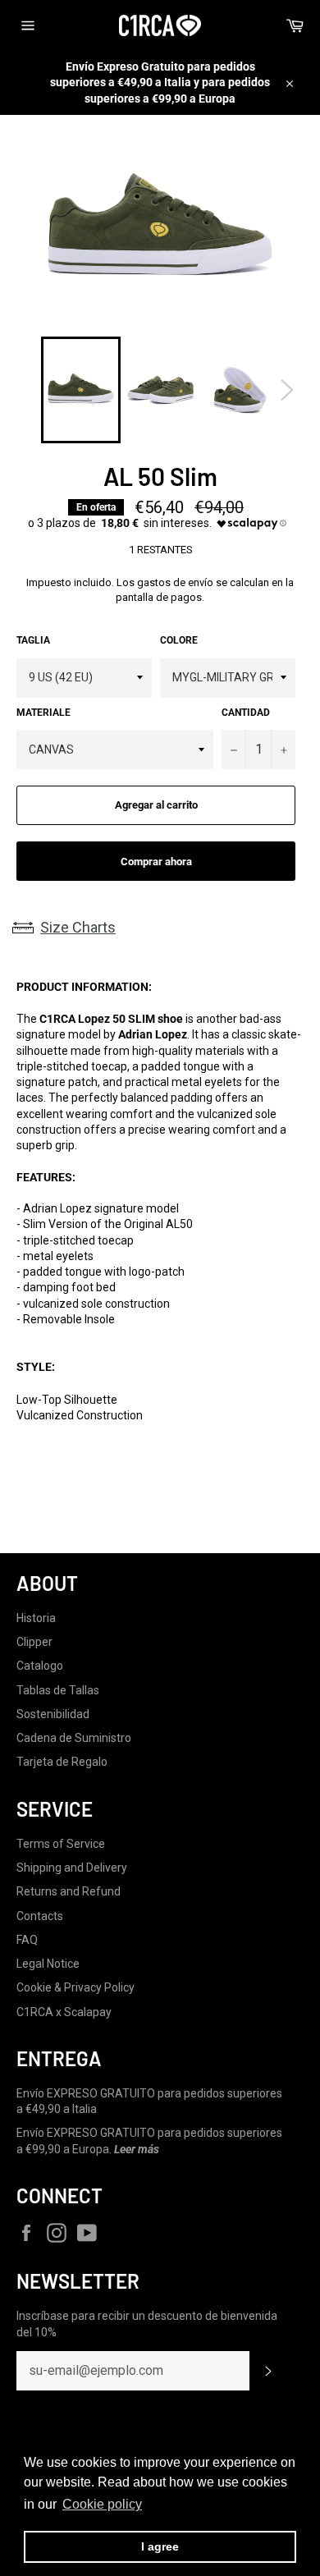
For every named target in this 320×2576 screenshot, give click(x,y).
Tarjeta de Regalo (62, 1762)
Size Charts (78, 927)
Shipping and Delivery (72, 1868)
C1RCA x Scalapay (64, 2012)
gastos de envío (175, 582)
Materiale (43, 713)
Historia (36, 1618)
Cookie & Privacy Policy (75, 1987)
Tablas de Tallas (58, 1690)
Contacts (40, 1916)
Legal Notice (48, 1964)
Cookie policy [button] (102, 2504)
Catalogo (40, 1666)
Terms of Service (61, 1844)
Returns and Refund (69, 1891)
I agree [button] (160, 2546)
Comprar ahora (156, 862)
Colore (179, 640)
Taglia (33, 640)
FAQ (27, 1940)
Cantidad (246, 713)
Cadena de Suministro (74, 1738)
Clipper (34, 1642)
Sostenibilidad (53, 1714)
